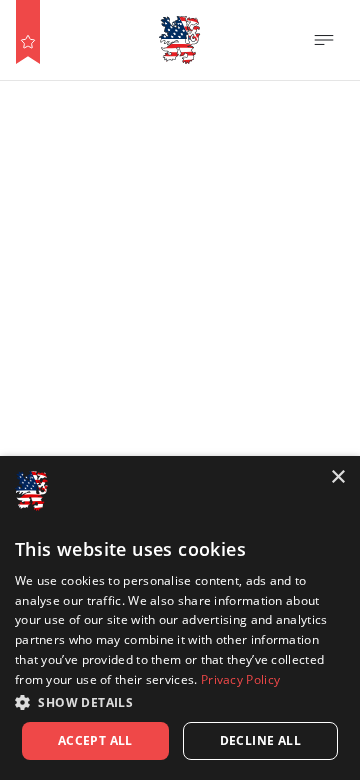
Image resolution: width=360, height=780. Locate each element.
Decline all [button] (260, 740)
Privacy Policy (240, 679)
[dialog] (180, 618)
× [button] (337, 477)
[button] (180, 702)
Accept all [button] (95, 740)
